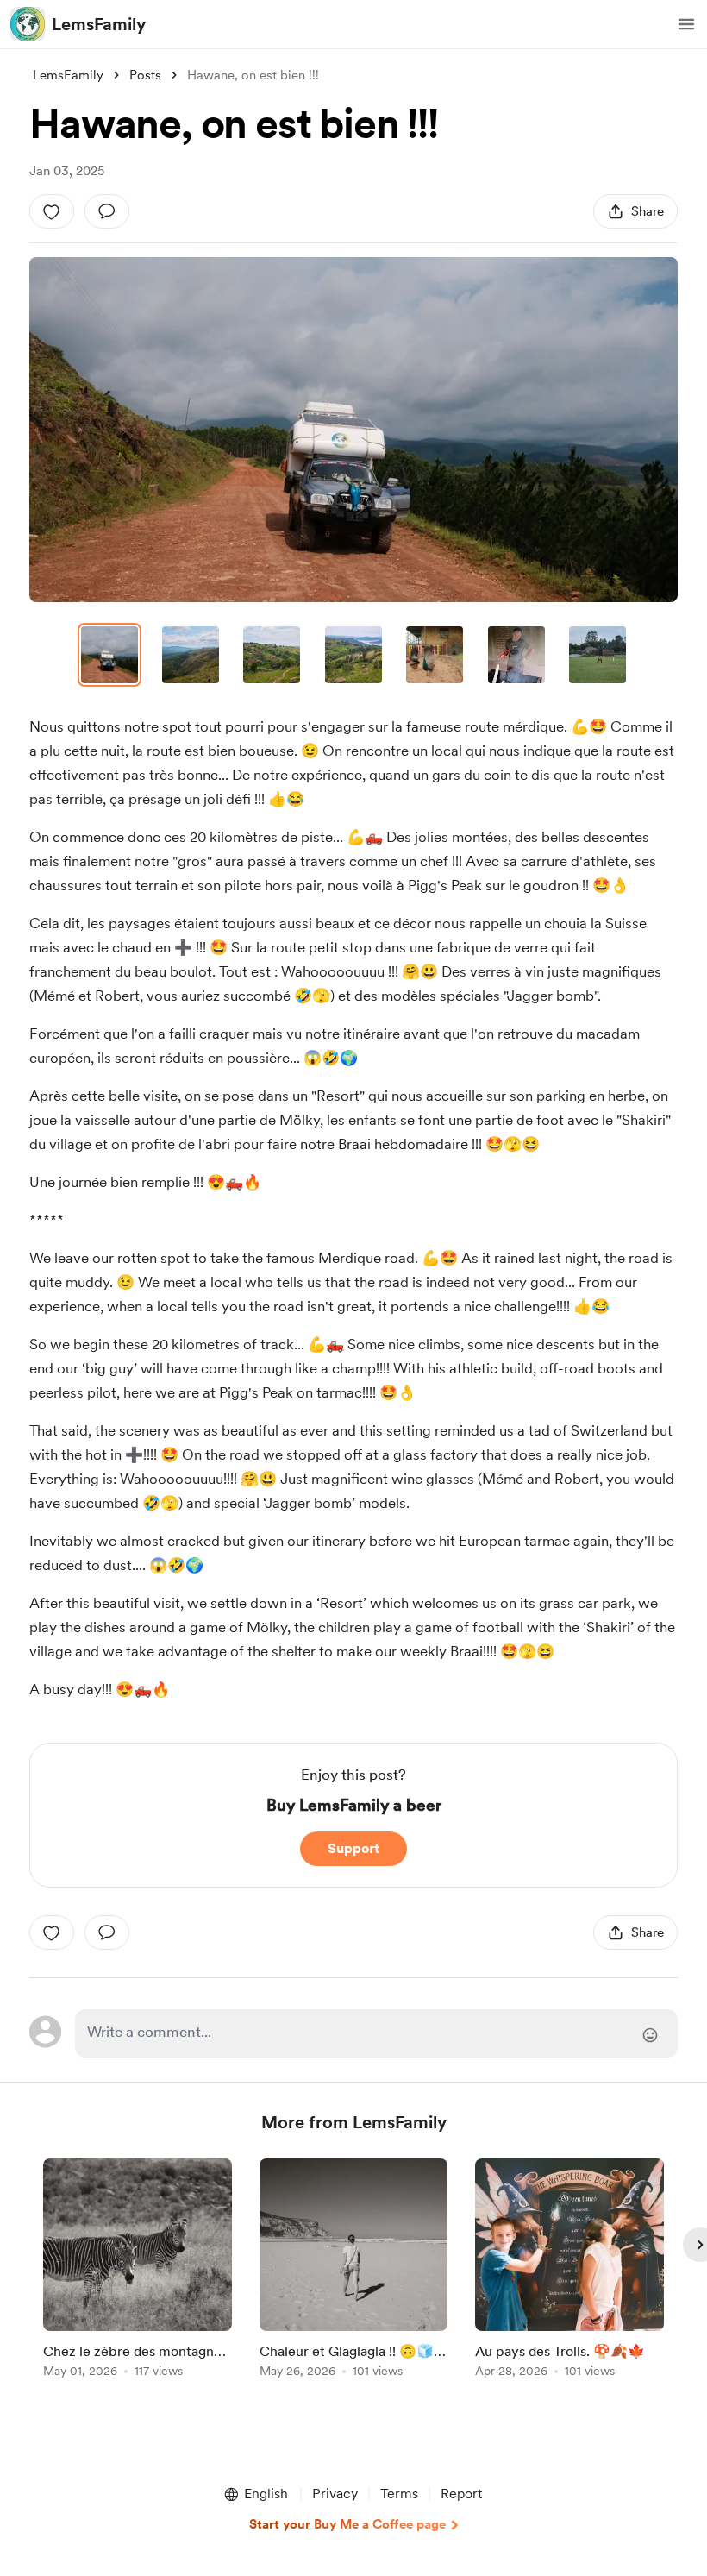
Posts (145, 75)
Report (461, 2494)
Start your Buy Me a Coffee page (347, 2524)
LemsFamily (99, 24)
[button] (686, 24)
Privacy (335, 2494)
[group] (138, 2271)
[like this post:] (52, 211)
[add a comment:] (107, 211)
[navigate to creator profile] (28, 24)
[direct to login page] (376, 2033)
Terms (399, 2494)
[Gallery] (353, 430)
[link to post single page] (138, 2271)
